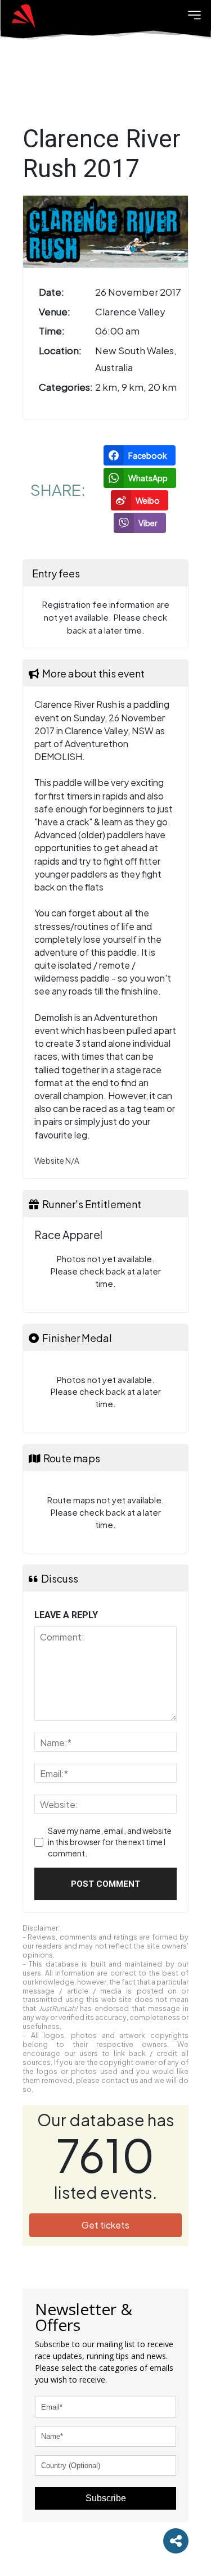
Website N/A (57, 1161)
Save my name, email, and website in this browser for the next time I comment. (110, 1841)
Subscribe (106, 2498)
